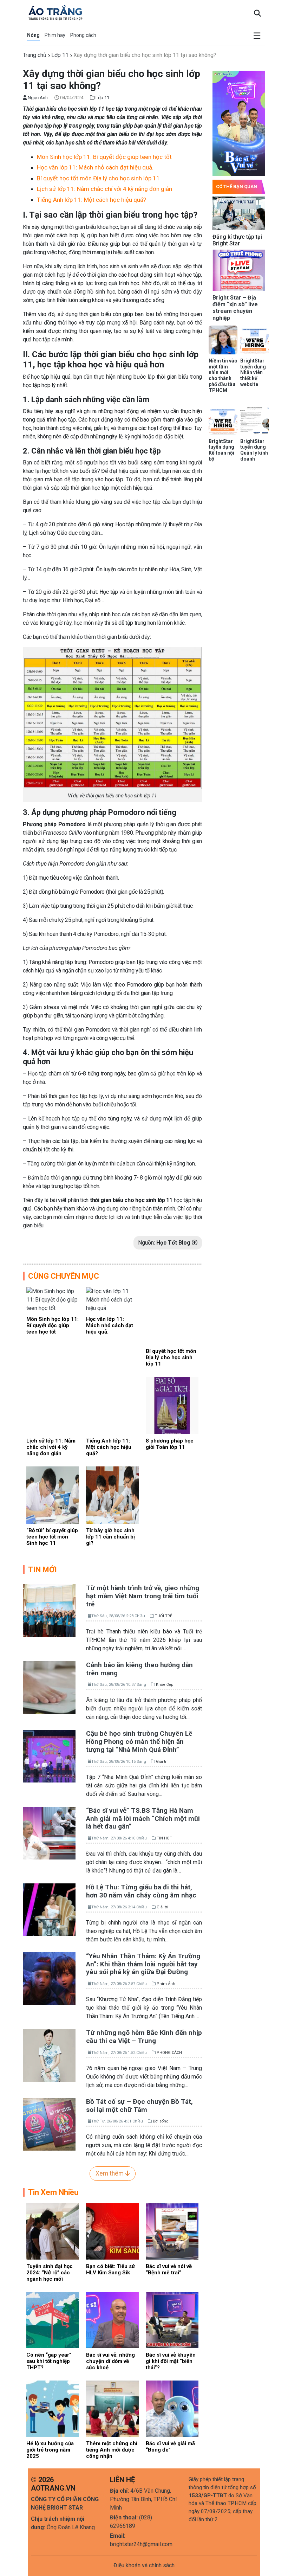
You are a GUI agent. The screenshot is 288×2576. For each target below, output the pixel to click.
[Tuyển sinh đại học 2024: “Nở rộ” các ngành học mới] (53, 2231)
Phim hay (55, 35)
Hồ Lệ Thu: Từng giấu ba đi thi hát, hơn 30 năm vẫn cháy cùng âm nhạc (141, 1891)
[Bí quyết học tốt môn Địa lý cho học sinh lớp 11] (172, 1315)
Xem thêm (110, 2173)
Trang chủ (35, 55)
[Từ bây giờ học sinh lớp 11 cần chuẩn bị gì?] (112, 1495)
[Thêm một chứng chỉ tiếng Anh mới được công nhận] (112, 2408)
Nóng (33, 35)
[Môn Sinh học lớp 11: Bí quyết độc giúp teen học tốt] (53, 1299)
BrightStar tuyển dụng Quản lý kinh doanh (254, 450)
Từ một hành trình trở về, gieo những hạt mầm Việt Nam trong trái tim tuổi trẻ (143, 1596)
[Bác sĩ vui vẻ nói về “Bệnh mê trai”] (172, 2231)
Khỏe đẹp (165, 1685)
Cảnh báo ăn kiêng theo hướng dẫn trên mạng (139, 1669)
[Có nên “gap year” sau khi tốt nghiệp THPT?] (53, 2320)
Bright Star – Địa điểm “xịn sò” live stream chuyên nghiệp (235, 308)
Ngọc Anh (37, 98)
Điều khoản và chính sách (144, 2565)
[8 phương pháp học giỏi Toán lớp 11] (172, 1405)
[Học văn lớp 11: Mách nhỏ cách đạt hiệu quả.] (112, 1299)
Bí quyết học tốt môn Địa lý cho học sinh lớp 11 (98, 178)
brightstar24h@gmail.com (141, 2544)
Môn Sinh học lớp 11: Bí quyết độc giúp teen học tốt (104, 157)
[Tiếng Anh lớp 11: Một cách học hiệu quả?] (112, 1405)
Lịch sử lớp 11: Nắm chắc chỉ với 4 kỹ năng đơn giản (104, 189)
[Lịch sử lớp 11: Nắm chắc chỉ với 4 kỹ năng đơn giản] (53, 1405)
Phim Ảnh (166, 1984)
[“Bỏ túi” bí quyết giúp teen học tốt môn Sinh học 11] (53, 1495)
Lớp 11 (60, 55)
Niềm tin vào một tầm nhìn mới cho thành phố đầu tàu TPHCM (223, 375)
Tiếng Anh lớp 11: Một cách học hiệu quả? (91, 200)
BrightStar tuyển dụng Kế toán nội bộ (221, 450)
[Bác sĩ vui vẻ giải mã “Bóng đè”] (172, 2408)
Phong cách (83, 35)
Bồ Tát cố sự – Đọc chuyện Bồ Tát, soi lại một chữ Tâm (139, 2106)
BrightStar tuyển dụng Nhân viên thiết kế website (253, 372)
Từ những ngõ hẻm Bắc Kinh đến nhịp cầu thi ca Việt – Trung (144, 2037)
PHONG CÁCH (169, 2053)
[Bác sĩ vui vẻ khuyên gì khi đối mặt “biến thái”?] (172, 2320)
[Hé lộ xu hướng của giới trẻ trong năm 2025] (53, 2408)
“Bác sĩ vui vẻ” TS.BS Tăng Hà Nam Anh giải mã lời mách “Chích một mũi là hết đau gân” (143, 1819)
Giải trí (162, 1762)
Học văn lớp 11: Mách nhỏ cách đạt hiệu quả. (95, 167)
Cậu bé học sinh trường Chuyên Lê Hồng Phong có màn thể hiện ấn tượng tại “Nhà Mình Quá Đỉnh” (139, 1742)
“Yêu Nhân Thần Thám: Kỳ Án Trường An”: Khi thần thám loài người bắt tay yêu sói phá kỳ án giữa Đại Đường (143, 1964)
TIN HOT (164, 1838)
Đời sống (161, 2121)
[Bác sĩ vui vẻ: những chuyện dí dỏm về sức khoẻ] (112, 2320)
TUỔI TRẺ (163, 1616)
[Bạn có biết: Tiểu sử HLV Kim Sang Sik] (112, 2231)
